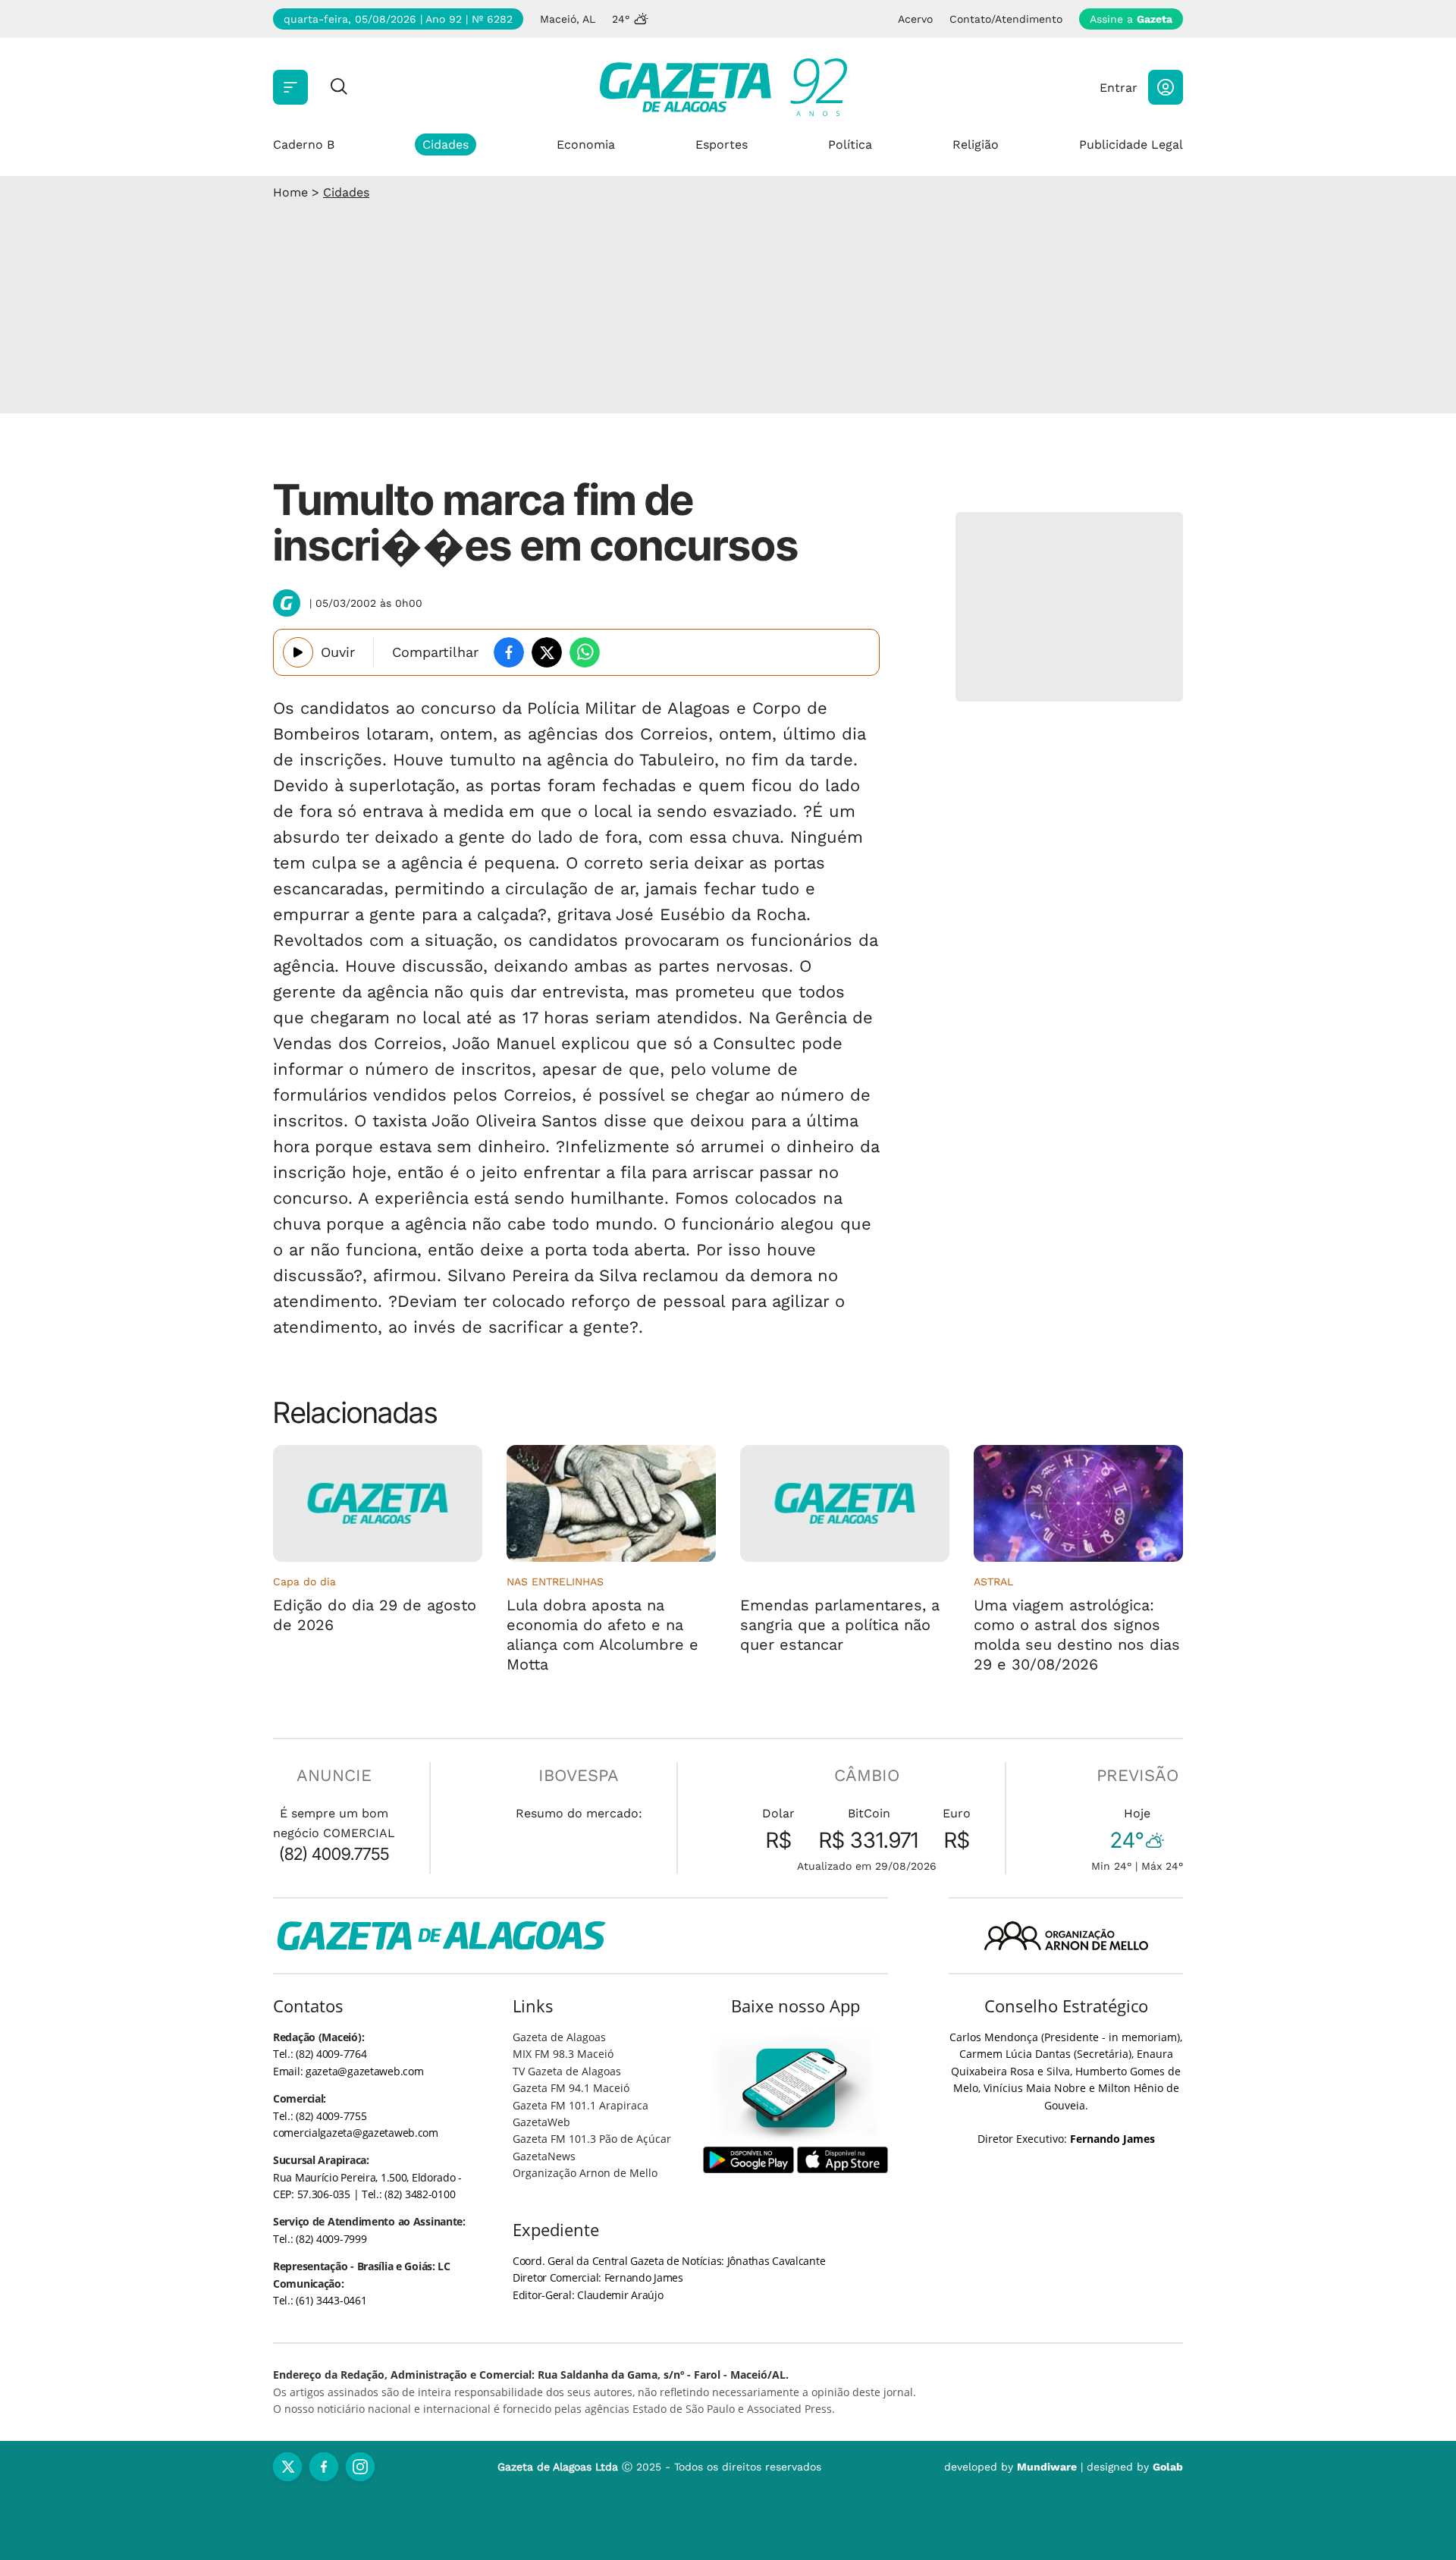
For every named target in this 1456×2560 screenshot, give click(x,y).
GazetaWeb (541, 2122)
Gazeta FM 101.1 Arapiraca (581, 2105)
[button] (1166, 87)
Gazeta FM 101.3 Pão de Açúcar (592, 2139)
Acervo (915, 19)
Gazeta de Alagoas (559, 2037)
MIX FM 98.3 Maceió (563, 2054)
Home (290, 192)
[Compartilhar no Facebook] (509, 652)
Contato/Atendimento (1006, 19)
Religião (976, 144)
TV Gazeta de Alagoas (567, 2071)
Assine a (1131, 19)
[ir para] (796, 2088)
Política (850, 144)
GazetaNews (544, 2156)
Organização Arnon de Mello (585, 2173)
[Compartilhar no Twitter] (547, 652)
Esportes (722, 144)
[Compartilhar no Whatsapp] (585, 652)
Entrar (1119, 88)
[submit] (339, 88)
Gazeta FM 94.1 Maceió (571, 2088)
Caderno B (304, 144)
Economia (586, 144)
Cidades (446, 144)
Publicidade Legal (1131, 144)
